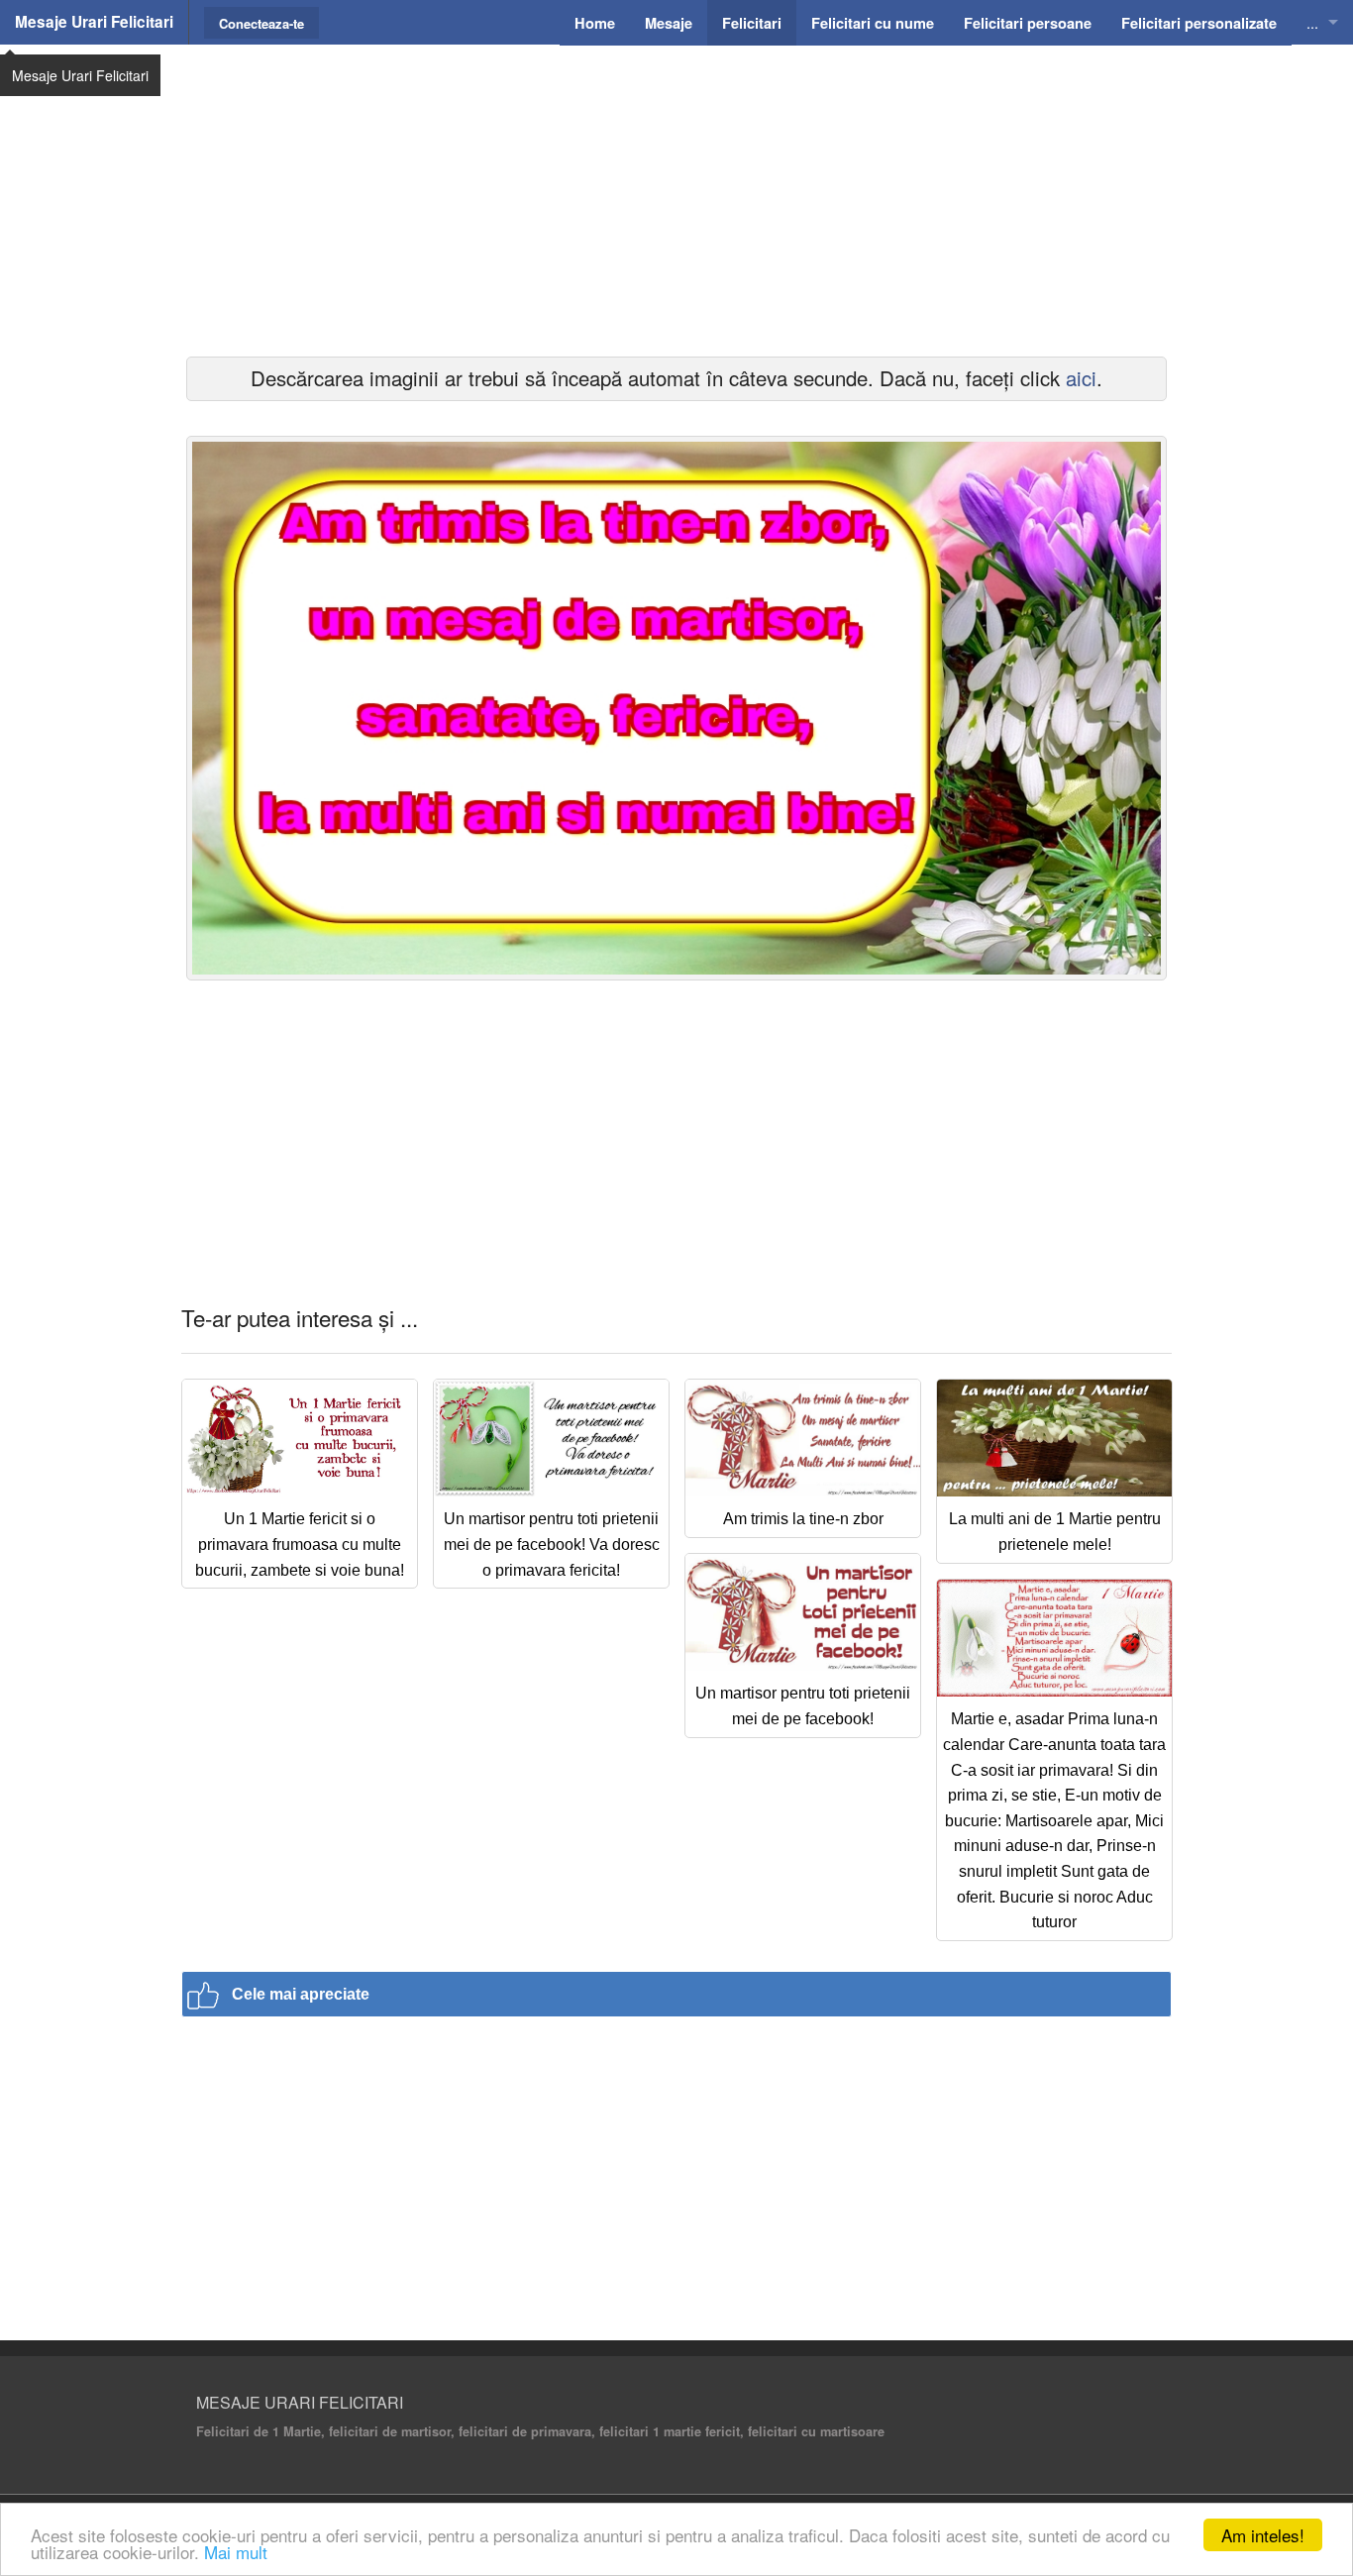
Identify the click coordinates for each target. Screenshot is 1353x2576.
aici (1081, 378)
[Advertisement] (676, 198)
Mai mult (236, 2552)
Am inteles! (1263, 2535)
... (1312, 22)
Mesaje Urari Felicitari (94, 22)
